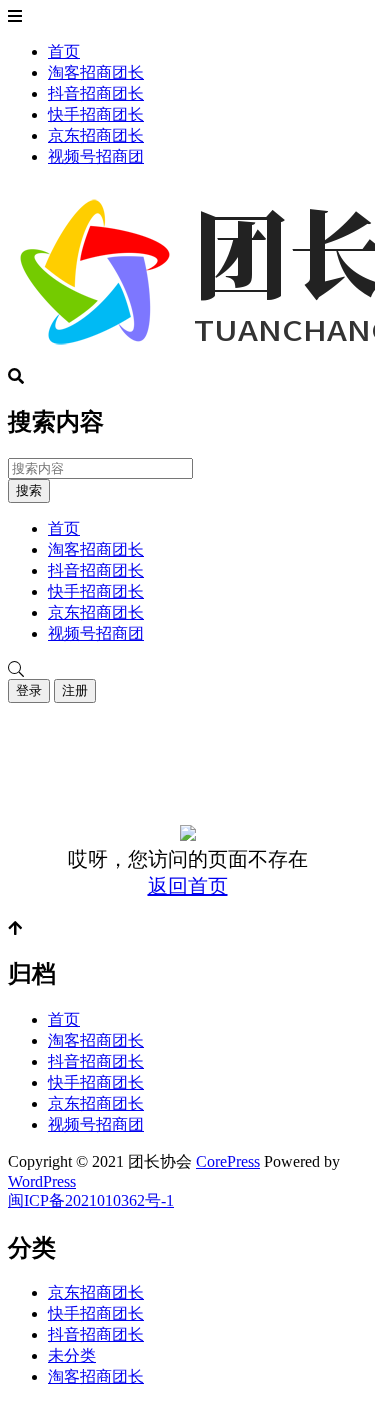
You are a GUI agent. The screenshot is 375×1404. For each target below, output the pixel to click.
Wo (19, 1181)
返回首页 (188, 886)
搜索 (29, 490)
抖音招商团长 (96, 93)
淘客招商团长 (96, 72)
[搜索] (187, 670)
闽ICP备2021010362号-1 (91, 1200)
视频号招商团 (96, 156)
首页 (64, 51)
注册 (75, 690)
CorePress (228, 1161)
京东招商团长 (96, 135)
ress (64, 1181)
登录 (29, 690)
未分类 (72, 1355)
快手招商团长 (96, 114)
